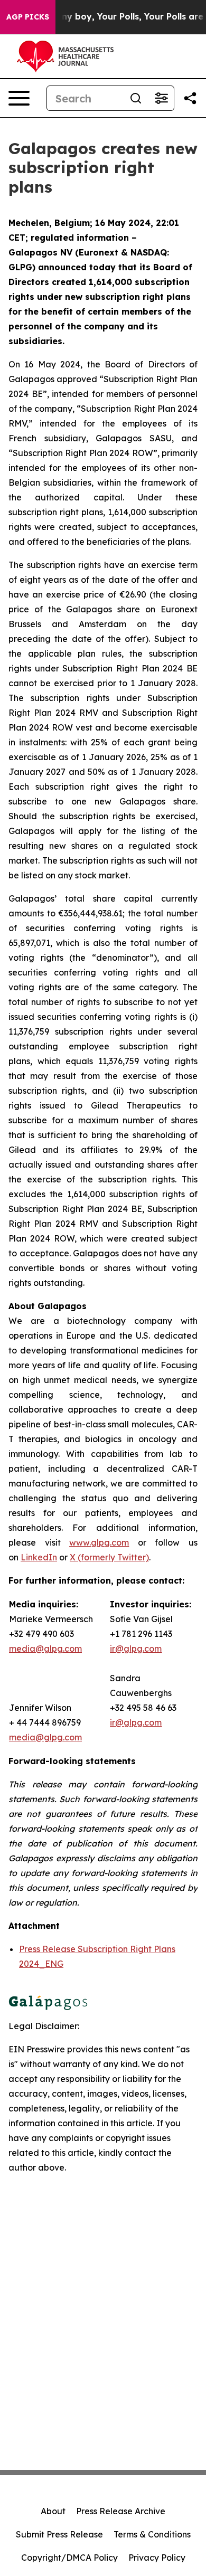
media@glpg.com (45, 1737)
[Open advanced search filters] (161, 98)
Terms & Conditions (152, 2534)
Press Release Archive (121, 2511)
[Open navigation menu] (19, 98)
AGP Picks (28, 17)
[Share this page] (190, 98)
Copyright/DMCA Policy (69, 2558)
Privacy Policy (157, 2558)
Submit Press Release (59, 2534)
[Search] (136, 98)
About (53, 2511)
